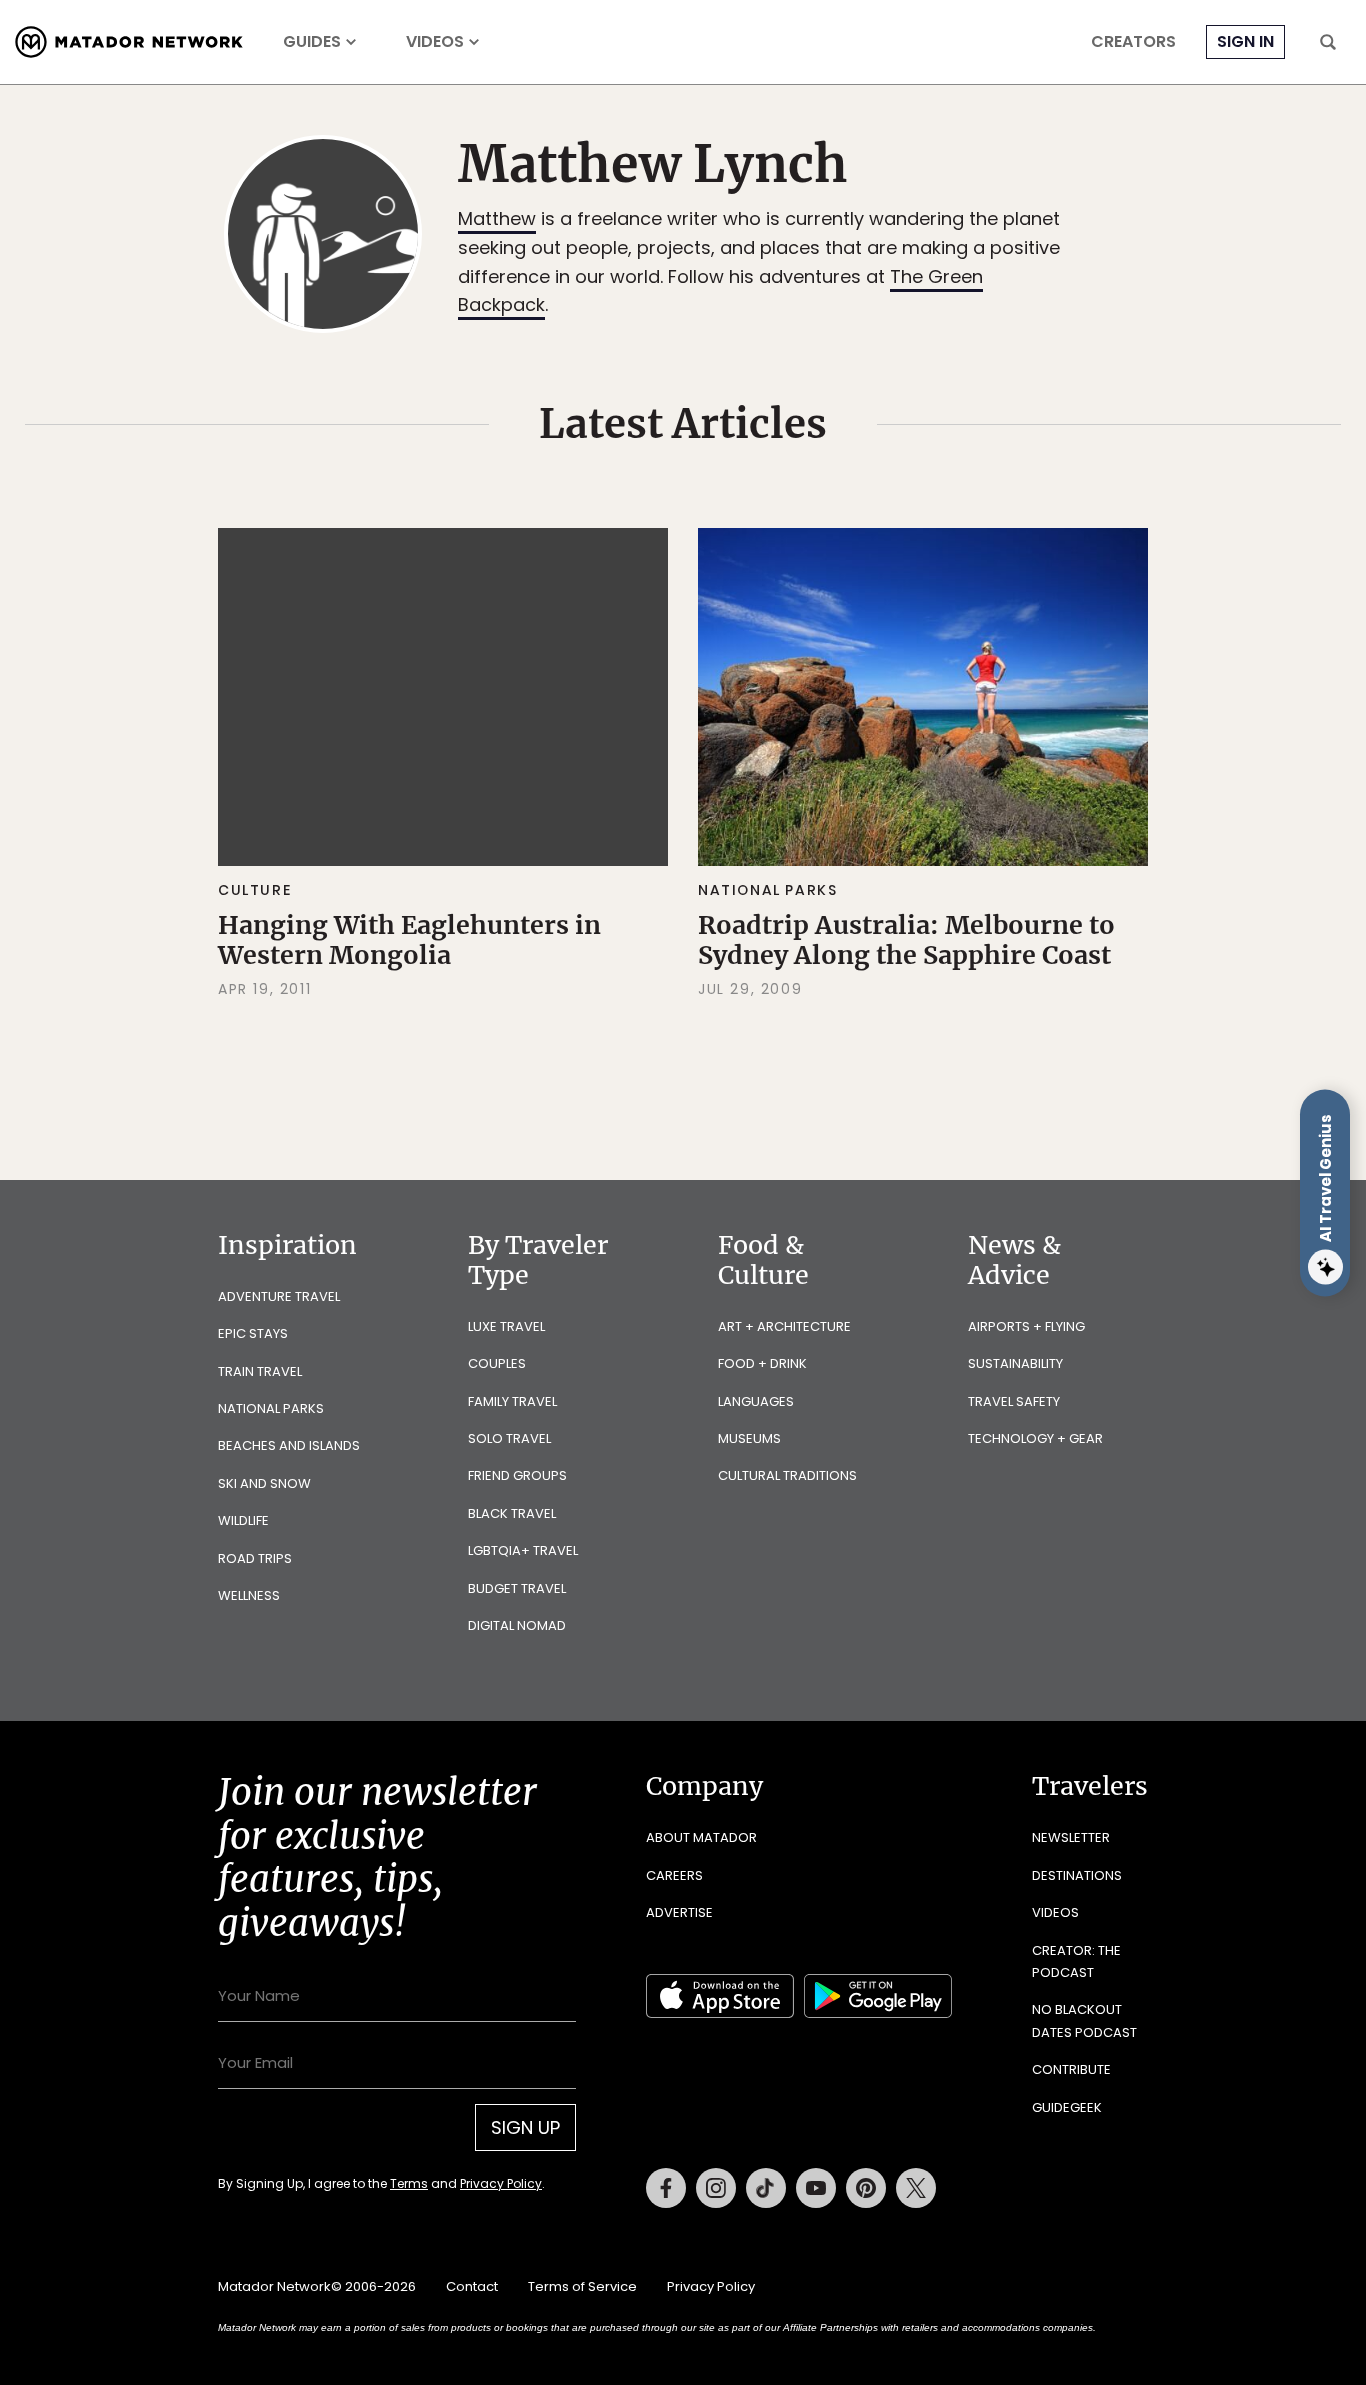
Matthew (497, 218)
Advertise (679, 1912)
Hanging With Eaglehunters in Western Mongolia (409, 940)
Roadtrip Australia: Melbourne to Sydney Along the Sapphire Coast (906, 940)
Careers (674, 1875)
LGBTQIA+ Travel (523, 1550)
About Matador (701, 1837)
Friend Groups (517, 1475)
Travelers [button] (1090, 1786)
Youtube (816, 2188)
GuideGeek (1067, 2107)
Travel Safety (1014, 1401)
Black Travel (512, 1513)
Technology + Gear (1035, 1438)
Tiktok (766, 2188)
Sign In (1245, 41)
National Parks (767, 890)
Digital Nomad (517, 1625)
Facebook (666, 2188)
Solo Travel (509, 1438)
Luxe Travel (506, 1326)
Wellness (249, 1595)
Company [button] (704, 1786)
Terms (409, 2183)
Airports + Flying (1026, 1326)
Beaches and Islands (289, 1445)
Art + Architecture (784, 1326)
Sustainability (1015, 1363)
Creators (1133, 42)
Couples (497, 1363)
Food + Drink (762, 1363)
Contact (472, 2286)
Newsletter (1071, 1837)
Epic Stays (253, 1333)
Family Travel (512, 1401)
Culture (254, 890)
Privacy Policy (501, 2183)
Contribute (1071, 2069)
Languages (756, 1401)
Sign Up (525, 2127)
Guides (312, 42)
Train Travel (260, 1371)
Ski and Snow (264, 1483)
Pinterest (866, 2188)
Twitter (916, 2188)
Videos (435, 42)
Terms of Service (582, 2286)
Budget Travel (517, 1588)
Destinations (1077, 1875)
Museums (749, 1438)
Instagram (716, 2188)
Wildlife (243, 1520)
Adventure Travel (279, 1296)
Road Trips (255, 1558)
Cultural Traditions (787, 1475)
